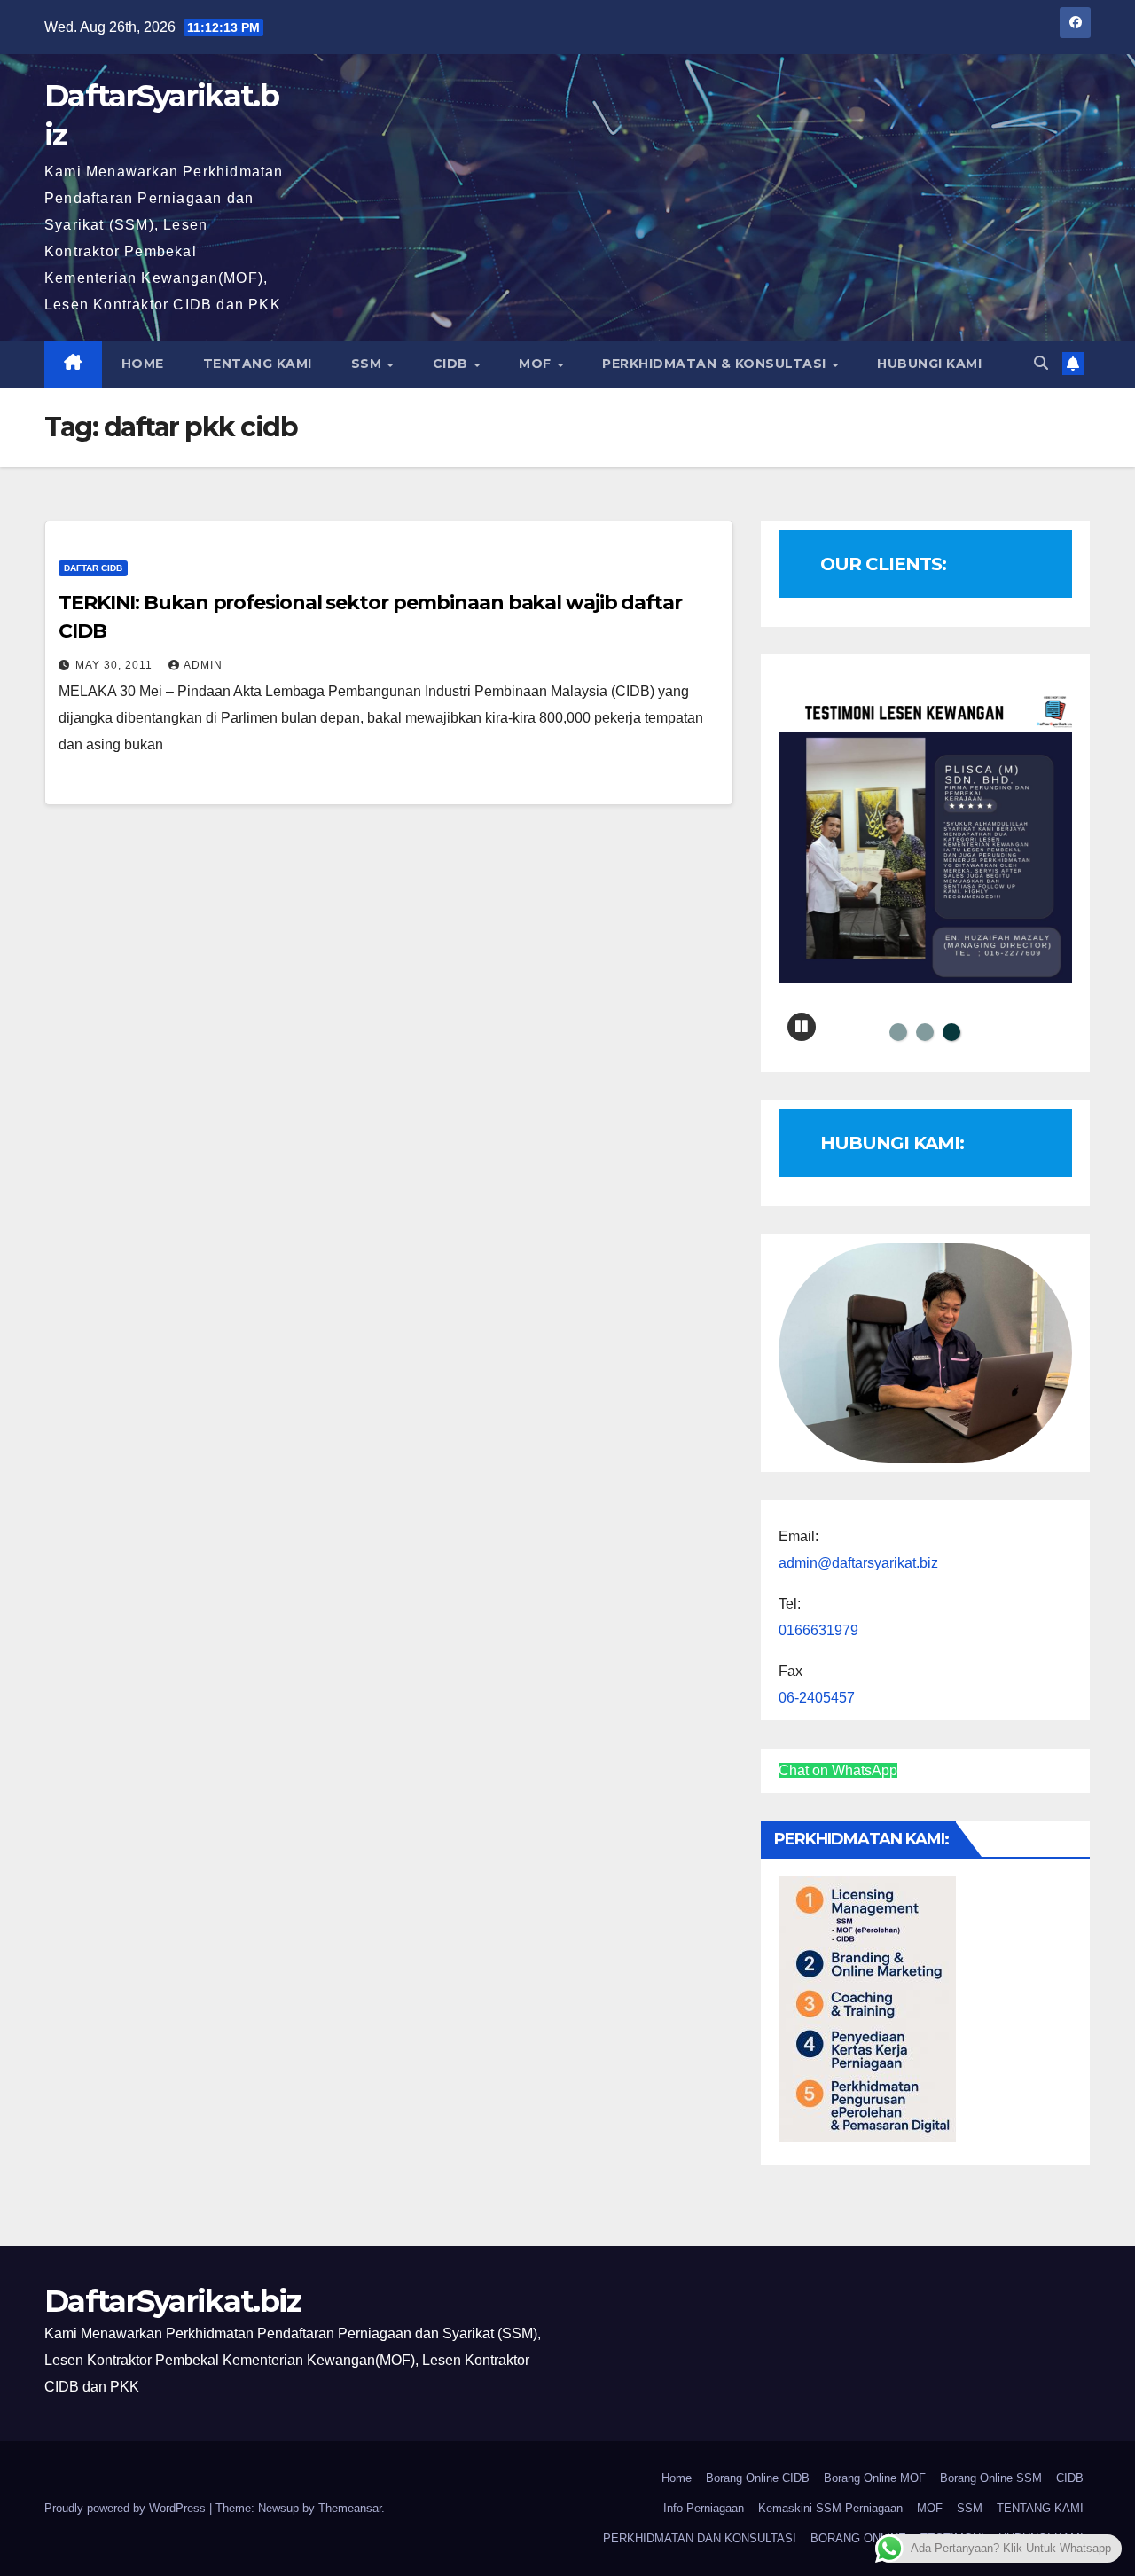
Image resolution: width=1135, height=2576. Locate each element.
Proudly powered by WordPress (127, 2508)
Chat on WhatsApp (838, 1770)
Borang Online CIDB (758, 2478)
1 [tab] (898, 1032)
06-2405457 (817, 1698)
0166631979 (818, 1630)
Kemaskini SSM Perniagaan (830, 2508)
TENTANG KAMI (258, 364)
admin (203, 665)
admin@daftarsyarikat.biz (858, 1563)
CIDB (453, 364)
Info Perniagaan (704, 2508)
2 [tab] (925, 1032)
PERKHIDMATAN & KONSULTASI (716, 364)
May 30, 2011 (116, 665)
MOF (537, 364)
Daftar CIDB (93, 568)
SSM (368, 364)
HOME (143, 364)
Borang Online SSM (991, 2478)
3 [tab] (951, 1032)
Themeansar (350, 2508)
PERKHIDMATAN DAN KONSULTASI (700, 2538)
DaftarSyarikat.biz (172, 2301)
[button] (1041, 363)
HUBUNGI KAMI (929, 364)
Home (677, 2478)
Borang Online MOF (875, 2478)
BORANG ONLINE (858, 2538)
